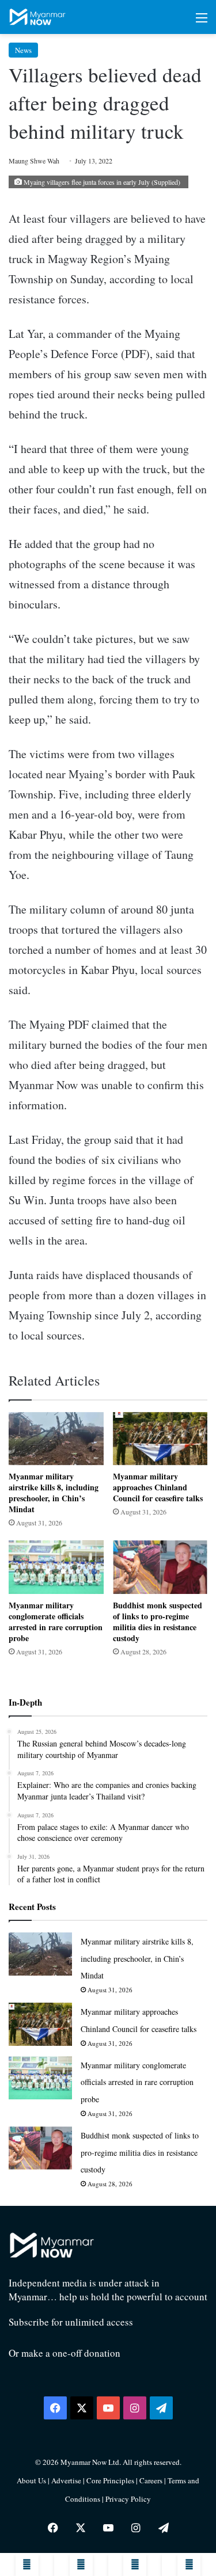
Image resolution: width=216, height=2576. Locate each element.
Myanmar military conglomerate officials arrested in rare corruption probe (56, 1622)
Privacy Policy (128, 2499)
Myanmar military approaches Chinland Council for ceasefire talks (158, 1487)
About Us (31, 2480)
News (23, 50)
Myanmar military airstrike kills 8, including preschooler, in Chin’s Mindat (54, 1493)
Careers (152, 2480)
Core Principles (111, 2480)
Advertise (66, 2480)
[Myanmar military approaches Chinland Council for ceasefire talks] (160, 1439)
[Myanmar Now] (37, 17)
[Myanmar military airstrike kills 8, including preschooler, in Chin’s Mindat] (56, 1439)
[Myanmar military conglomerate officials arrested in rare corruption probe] (56, 1567)
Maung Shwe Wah (34, 161)
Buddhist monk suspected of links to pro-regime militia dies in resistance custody (158, 1622)
